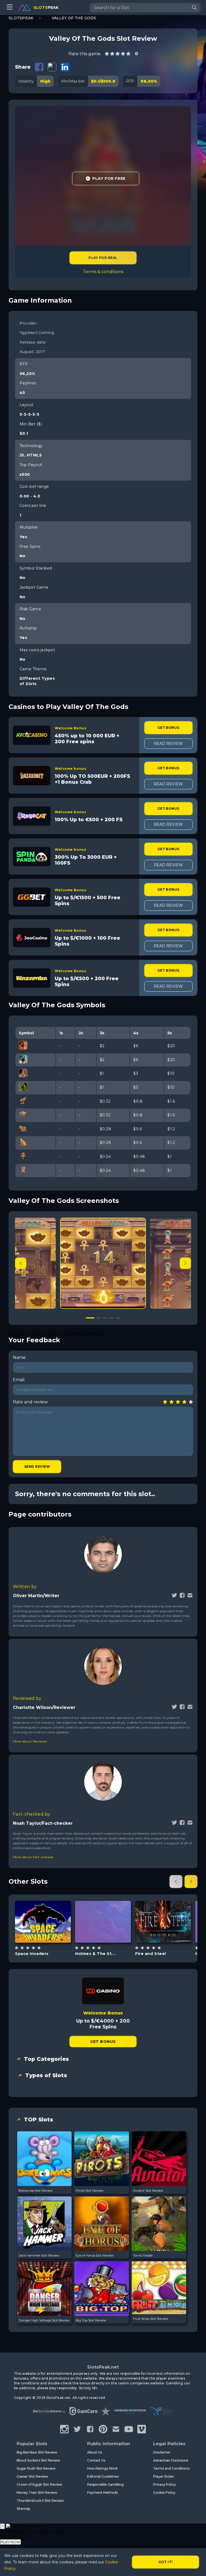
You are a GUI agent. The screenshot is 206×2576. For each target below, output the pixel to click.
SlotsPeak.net (103, 2367)
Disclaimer (162, 2452)
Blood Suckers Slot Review (38, 2460)
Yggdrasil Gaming (103, 1906)
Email (19, 1380)
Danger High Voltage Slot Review (44, 2320)
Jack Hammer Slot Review (39, 2255)
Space (49, 1935)
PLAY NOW (10, 2542)
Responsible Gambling (105, 2484)
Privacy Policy (165, 2484)
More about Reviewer (30, 1741)
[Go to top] (196, 2565)
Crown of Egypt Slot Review (39, 2484)
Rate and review (30, 1402)
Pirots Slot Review (90, 2190)
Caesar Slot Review (32, 2476)
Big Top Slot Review (91, 2320)
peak (46, 8)
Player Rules (163, 2476)
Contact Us (96, 2460)
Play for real (103, 258)
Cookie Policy (164, 2493)
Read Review (168, 744)
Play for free (43, 1921)
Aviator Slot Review (148, 2190)
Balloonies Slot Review (36, 2190)
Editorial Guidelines (103, 2476)
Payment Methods (102, 2493)
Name (19, 1357)
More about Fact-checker (33, 1857)
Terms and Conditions (171, 2468)
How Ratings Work (102, 2468)
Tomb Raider (143, 2255)
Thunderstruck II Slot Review (40, 2501)
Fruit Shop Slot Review (151, 2319)
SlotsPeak (21, 18)
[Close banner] (2, 2526)
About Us (95, 2452)
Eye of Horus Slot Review (95, 2255)
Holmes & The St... (95, 1954)
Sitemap (23, 2509)
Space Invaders (32, 1954)
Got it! (166, 2562)
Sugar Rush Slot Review (36, 2468)
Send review (37, 1467)
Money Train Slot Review (37, 2493)
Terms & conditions (103, 272)
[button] (185, 1263)
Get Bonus (168, 728)
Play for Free (109, 179)
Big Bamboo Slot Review (37, 2452)
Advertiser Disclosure (171, 2460)
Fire (169, 1935)
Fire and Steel (151, 1954)
